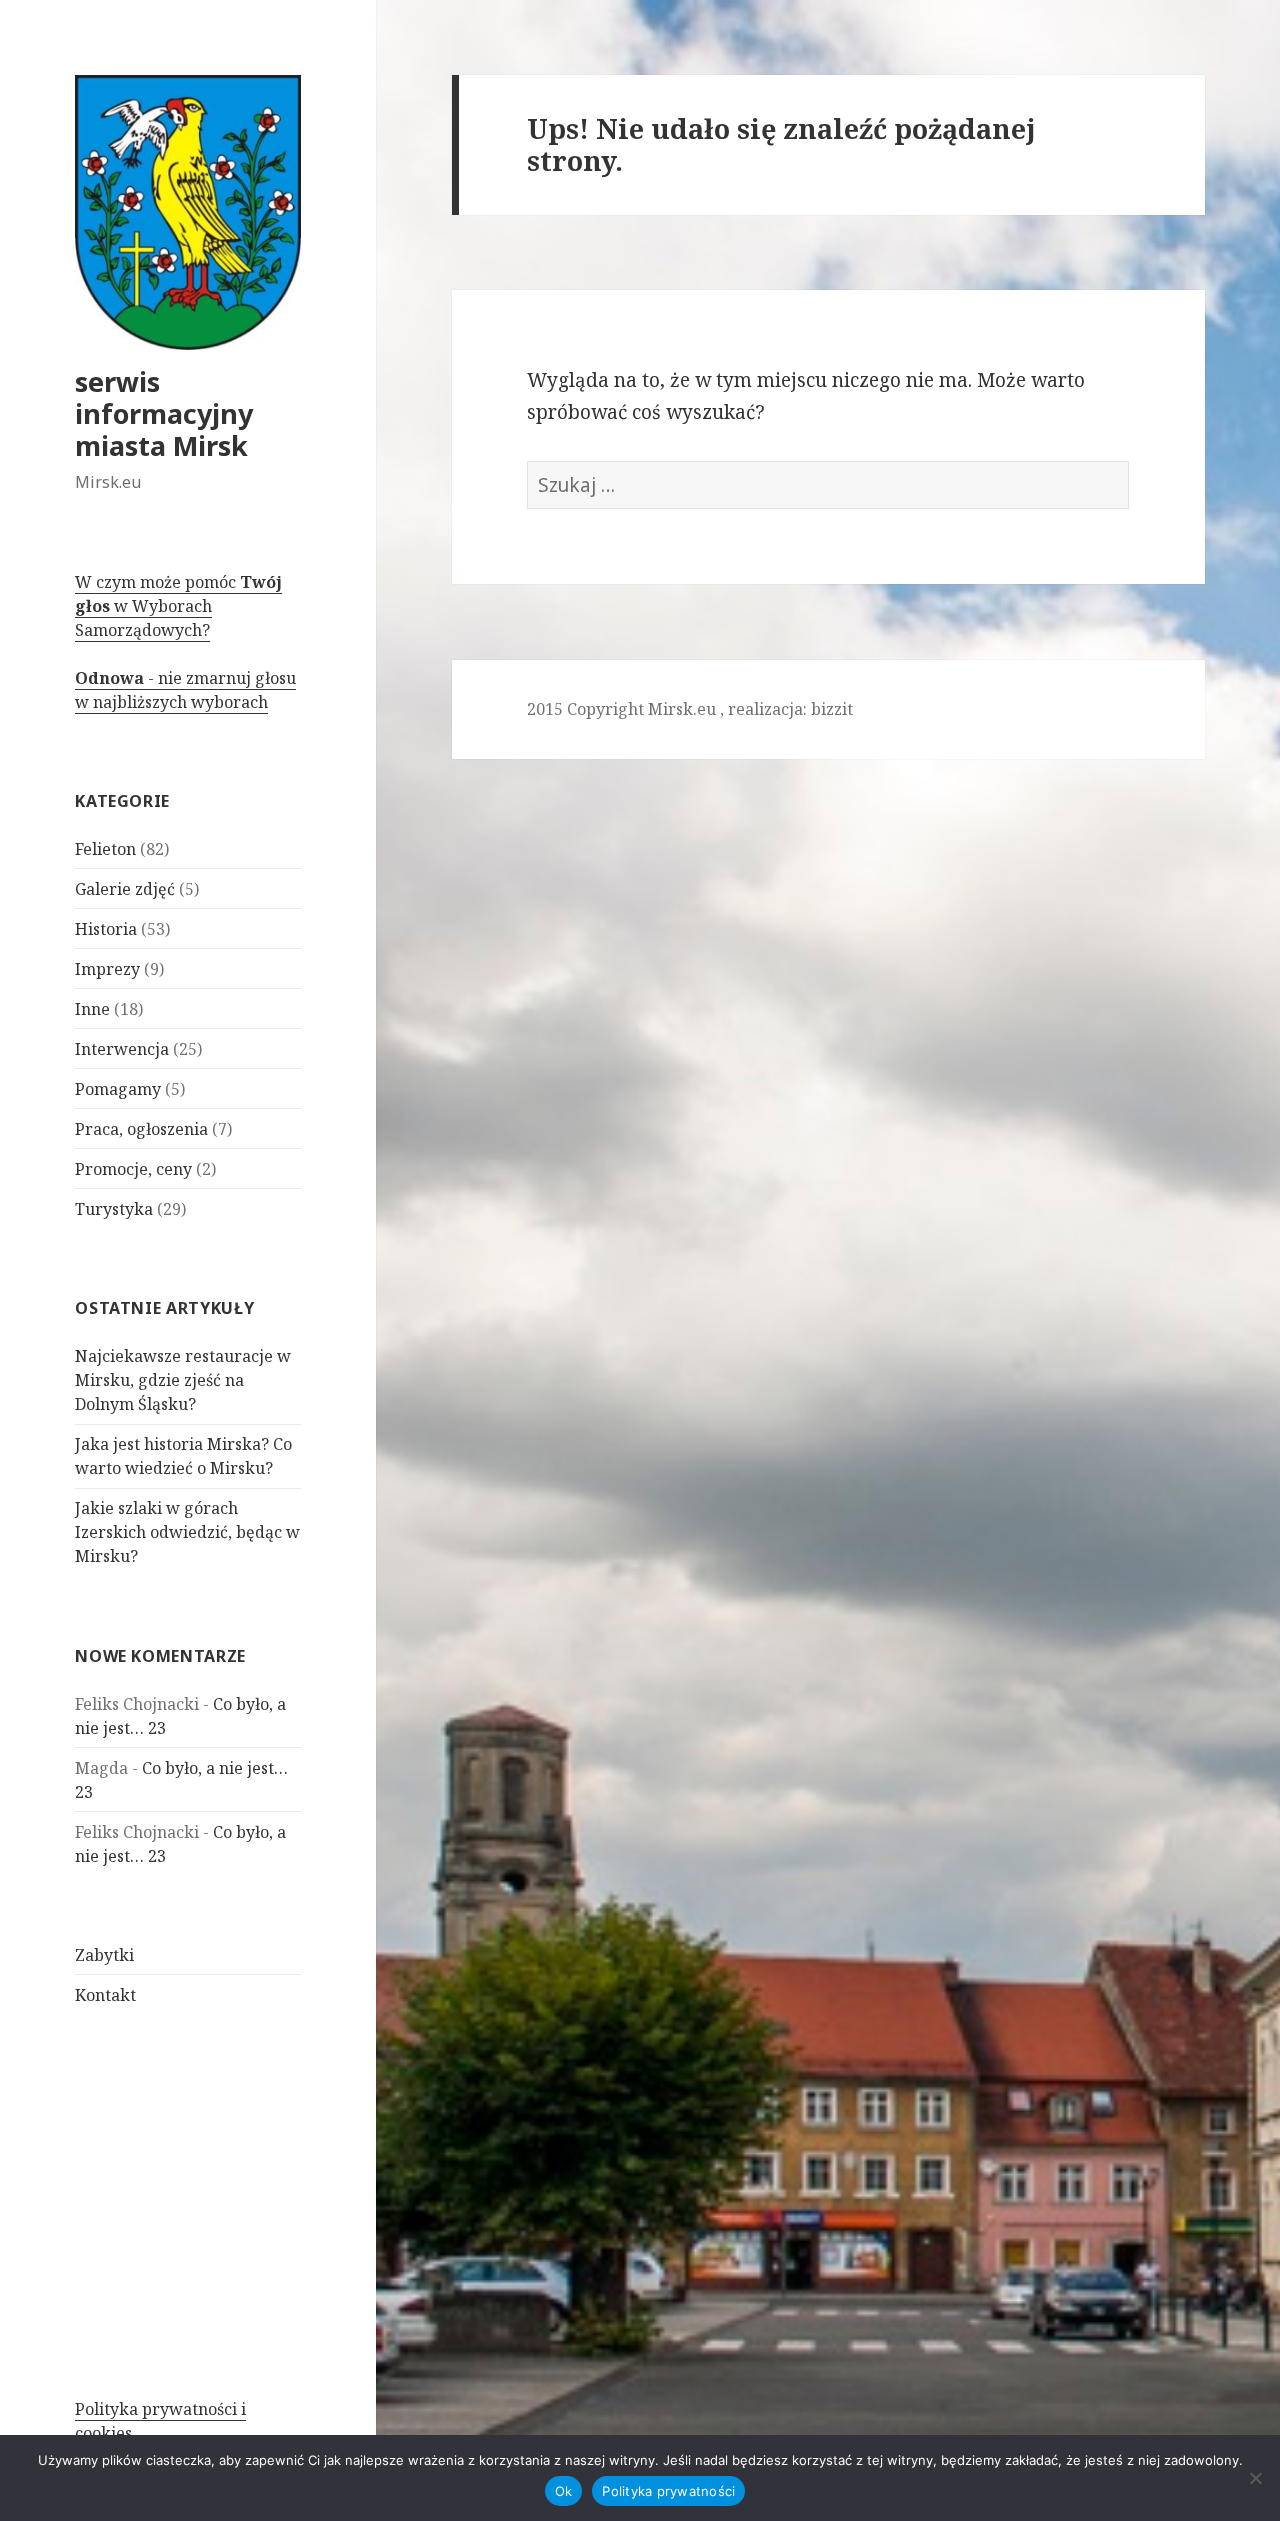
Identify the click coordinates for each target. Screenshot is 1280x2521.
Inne (92, 1009)
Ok (564, 2491)
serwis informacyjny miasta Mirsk (164, 413)
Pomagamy (118, 1089)
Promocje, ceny (133, 1169)
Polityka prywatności (668, 2491)
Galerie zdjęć (125, 889)
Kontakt (105, 1995)
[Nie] (1255, 2478)
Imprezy (107, 969)
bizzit (832, 709)
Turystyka (114, 1209)
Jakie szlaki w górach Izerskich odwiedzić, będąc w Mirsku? (187, 1532)
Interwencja (122, 1049)
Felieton (105, 849)
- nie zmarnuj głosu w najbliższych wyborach (185, 690)
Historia (106, 929)
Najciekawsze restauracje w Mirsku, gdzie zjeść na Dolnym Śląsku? (183, 1380)
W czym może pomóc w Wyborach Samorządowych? (178, 606)
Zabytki (104, 1955)
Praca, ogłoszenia (141, 1129)
